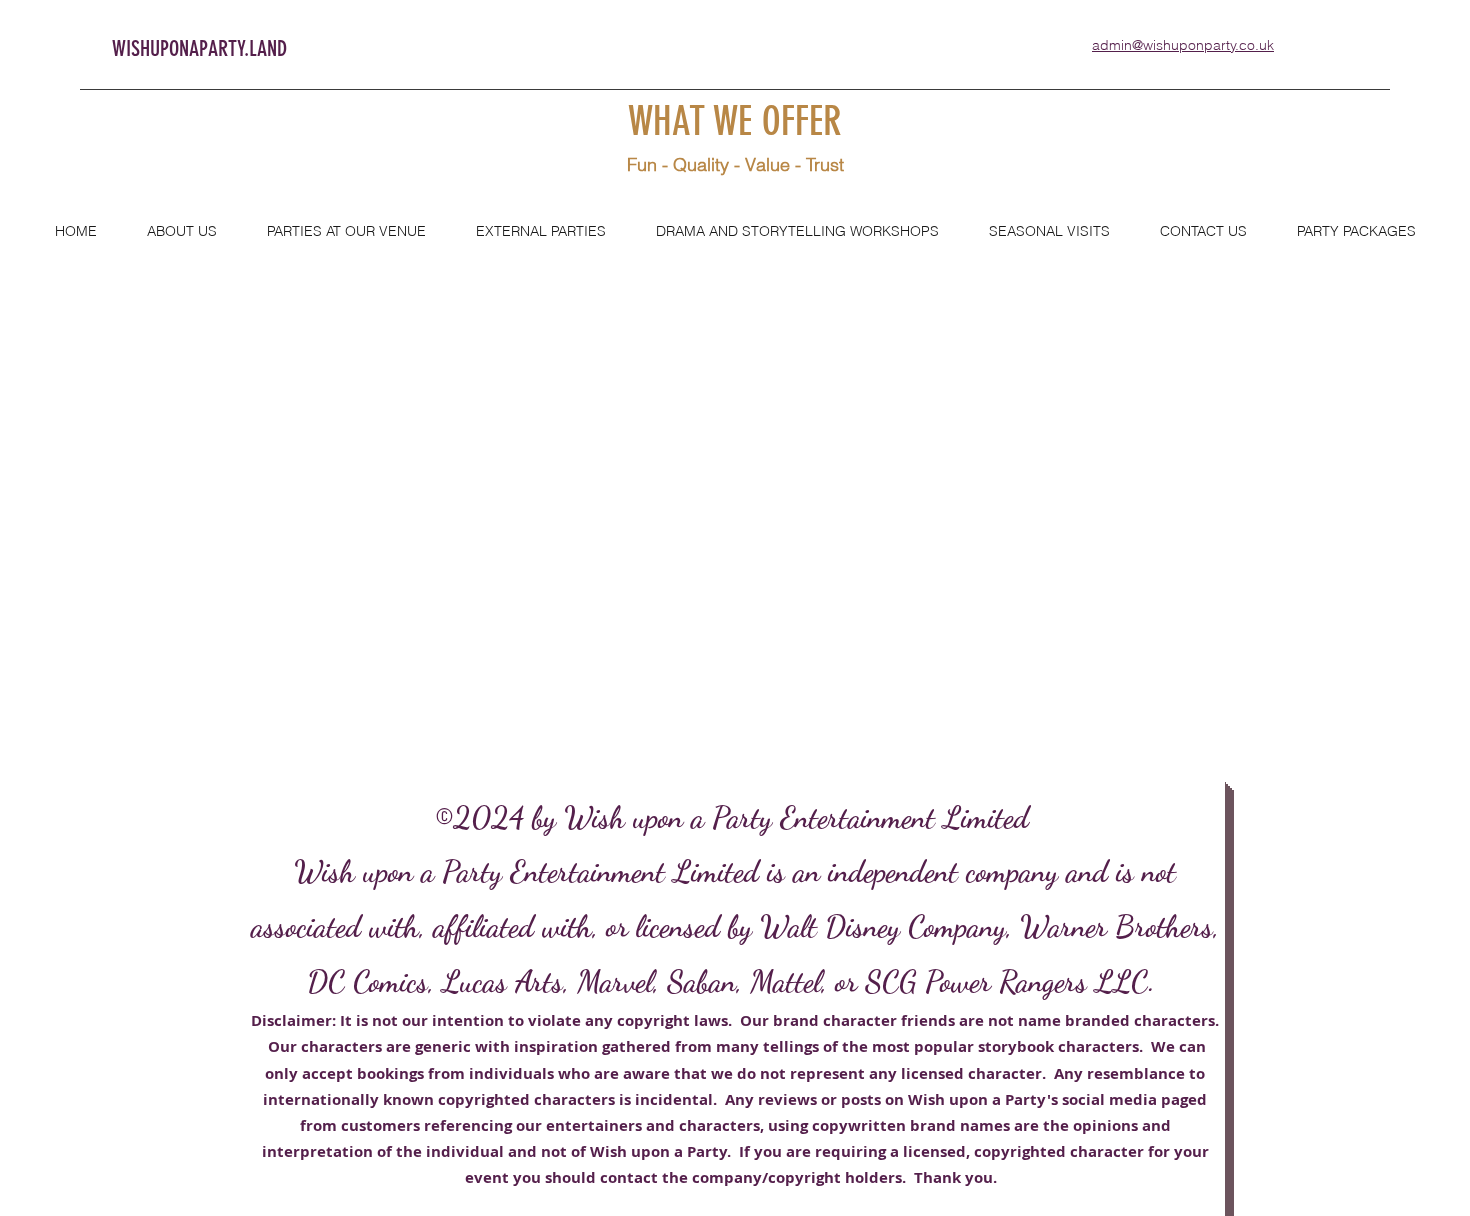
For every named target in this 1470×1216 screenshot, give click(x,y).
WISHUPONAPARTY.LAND (199, 48)
